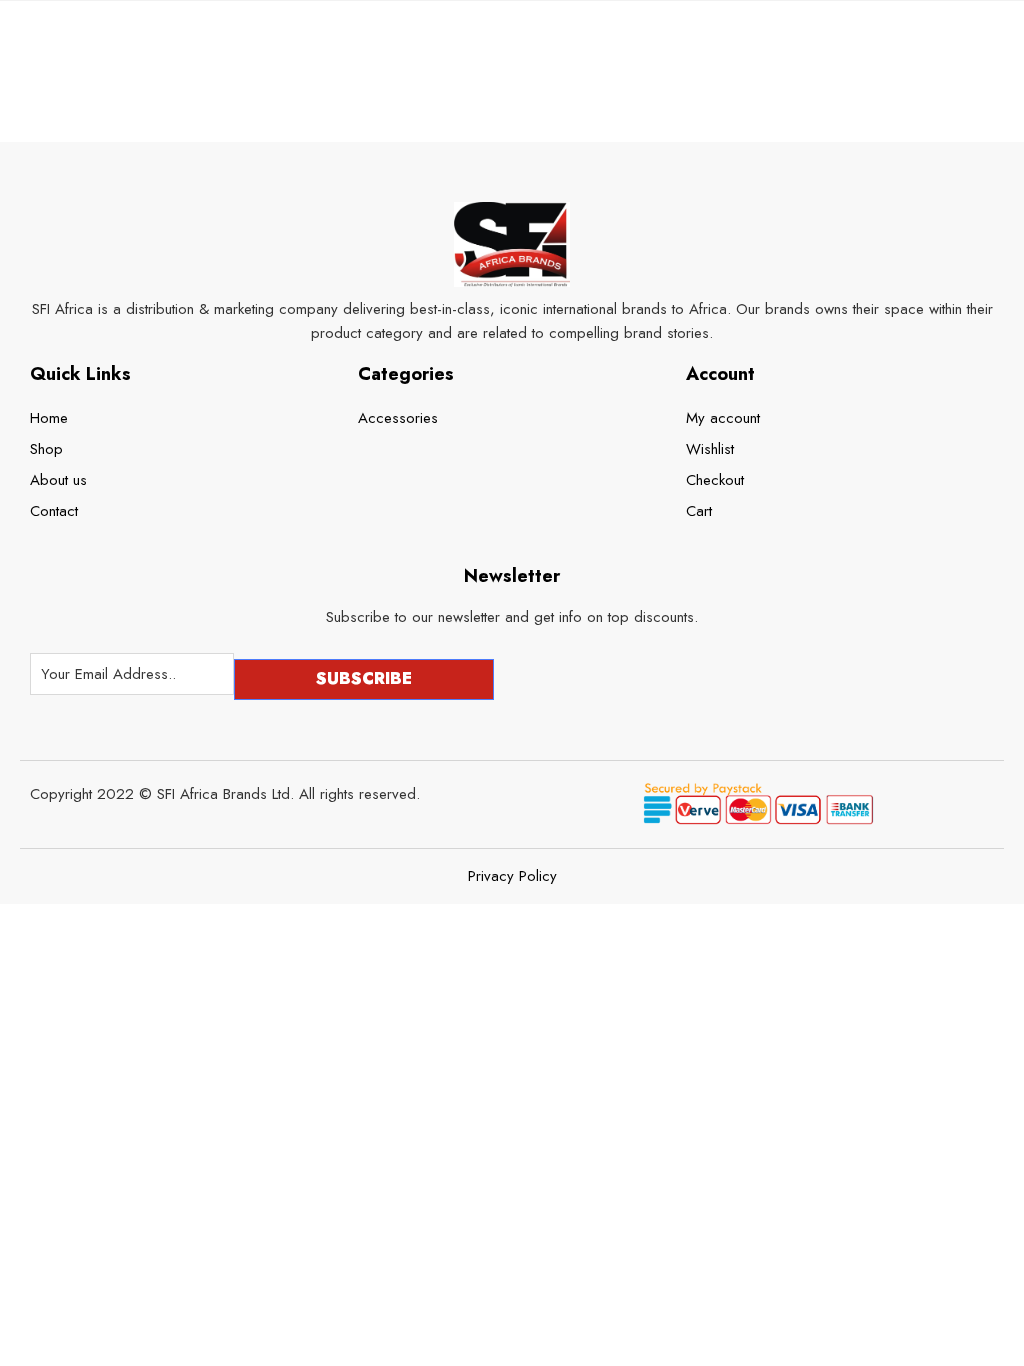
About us (58, 480)
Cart (699, 511)
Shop (46, 449)
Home (49, 418)
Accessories (398, 418)
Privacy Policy (512, 876)
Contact (54, 511)
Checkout (715, 480)
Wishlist (710, 449)
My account (723, 418)
